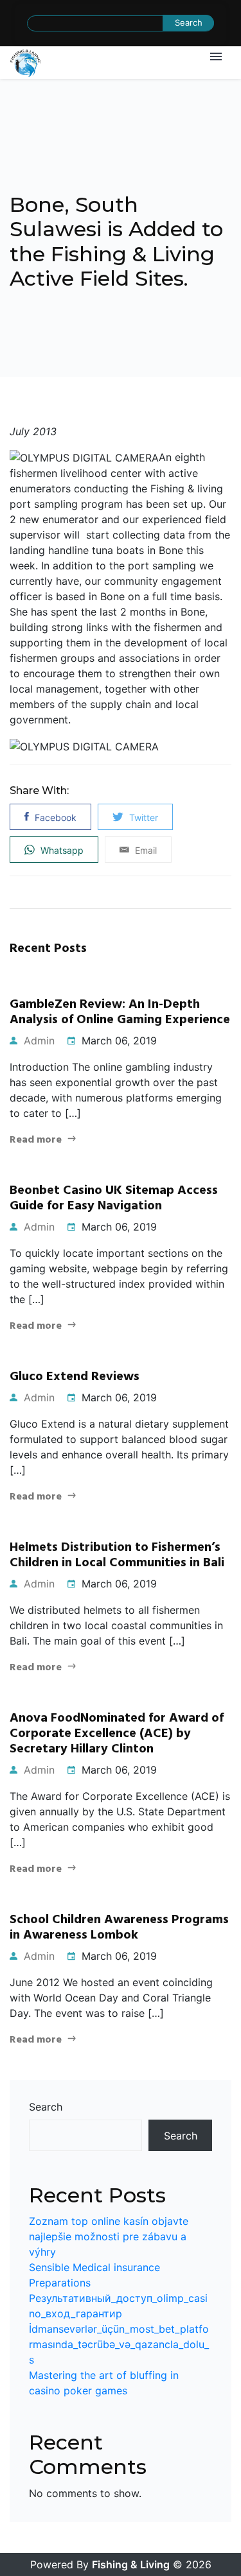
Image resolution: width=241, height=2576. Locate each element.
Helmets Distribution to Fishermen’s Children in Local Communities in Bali (117, 1555)
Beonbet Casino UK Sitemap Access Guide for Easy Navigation (114, 1198)
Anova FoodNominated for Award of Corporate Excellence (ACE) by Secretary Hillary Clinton (117, 1734)
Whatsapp (61, 850)
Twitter (142, 817)
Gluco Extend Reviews (75, 1377)
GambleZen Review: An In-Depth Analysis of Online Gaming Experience (120, 1012)
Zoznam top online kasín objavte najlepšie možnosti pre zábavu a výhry (109, 2236)
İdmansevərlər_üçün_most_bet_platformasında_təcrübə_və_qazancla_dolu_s (119, 2344)
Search (46, 2107)
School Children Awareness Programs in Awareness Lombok (119, 1928)
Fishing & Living (131, 2564)
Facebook (54, 817)
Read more (36, 1140)
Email (145, 850)
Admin (38, 1041)
